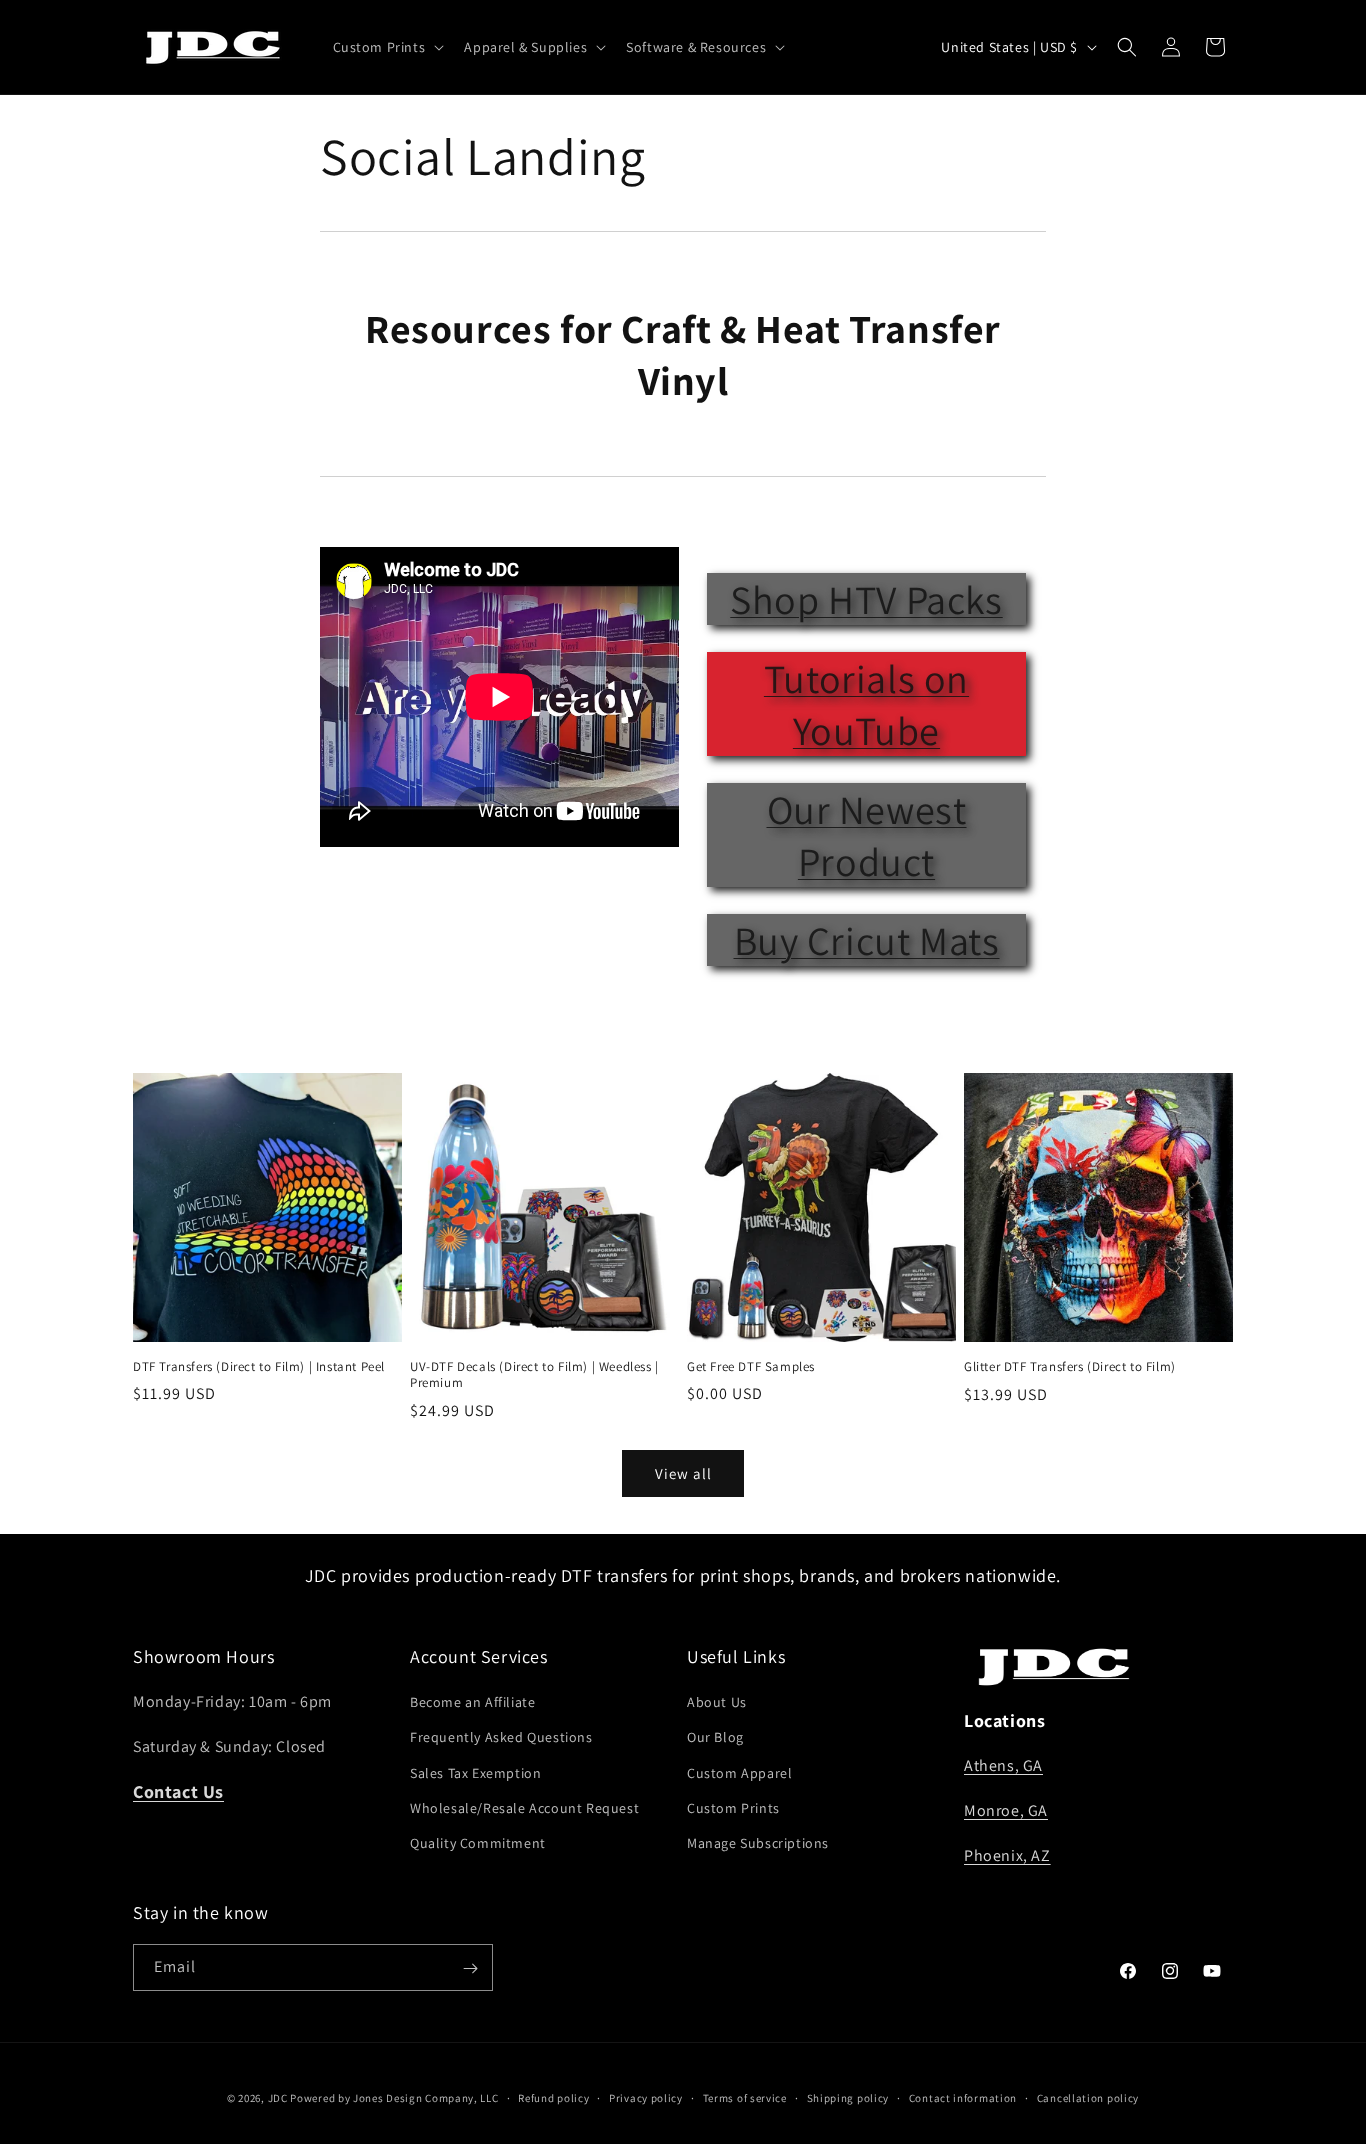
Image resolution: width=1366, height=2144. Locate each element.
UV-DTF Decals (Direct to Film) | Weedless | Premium (534, 1375)
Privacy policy (646, 2097)
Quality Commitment (478, 1843)
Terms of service (745, 2097)
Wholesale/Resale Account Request (524, 1808)
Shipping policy (848, 2097)
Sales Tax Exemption (475, 1773)
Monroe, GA (1006, 1811)
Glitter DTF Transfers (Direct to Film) (1070, 1367)
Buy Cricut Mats (867, 940)
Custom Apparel (739, 1773)
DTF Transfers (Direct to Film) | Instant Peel (259, 1367)
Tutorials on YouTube (866, 704)
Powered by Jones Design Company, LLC (394, 2098)
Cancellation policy (1088, 2097)
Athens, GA (1003, 1766)
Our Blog (715, 1738)
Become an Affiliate (472, 1703)
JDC (278, 2098)
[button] (387, 47)
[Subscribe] (470, 1968)
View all (683, 1473)
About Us (717, 1703)
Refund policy (553, 2097)
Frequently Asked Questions (501, 1738)
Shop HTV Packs (866, 599)
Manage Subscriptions (758, 1843)
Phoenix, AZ (1007, 1855)
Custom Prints (733, 1808)
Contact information (963, 2097)
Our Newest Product (867, 835)
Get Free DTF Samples (751, 1367)
